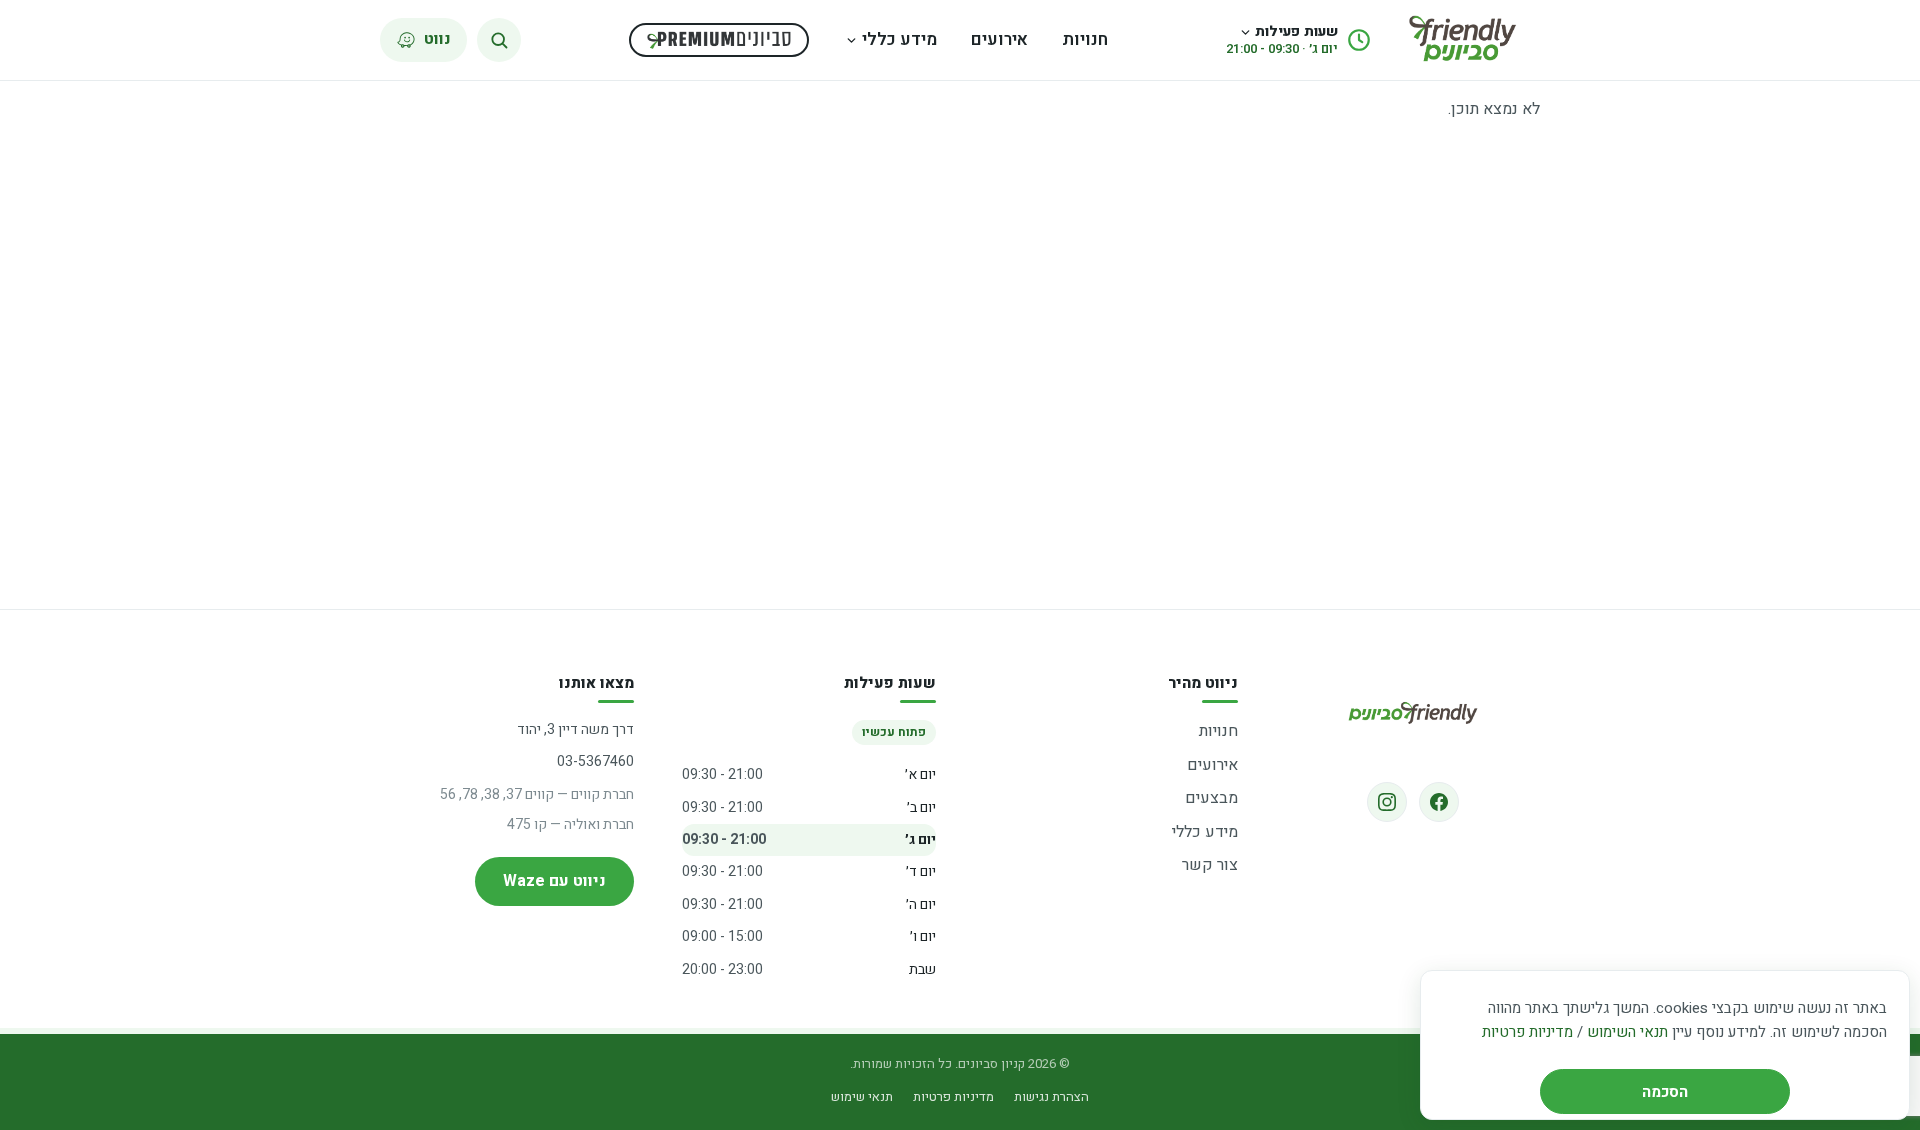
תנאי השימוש (1627, 1032)
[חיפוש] (499, 40)
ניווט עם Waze (554, 881)
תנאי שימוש (862, 1096)
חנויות (1085, 39)
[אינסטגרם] (1387, 802)
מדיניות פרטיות (1527, 1032)
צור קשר (1210, 865)
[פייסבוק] (1439, 802)
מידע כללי (899, 39)
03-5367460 (595, 761)
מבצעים (1211, 798)
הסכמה (1665, 1092)
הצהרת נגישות (1051, 1096)
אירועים (999, 39)
